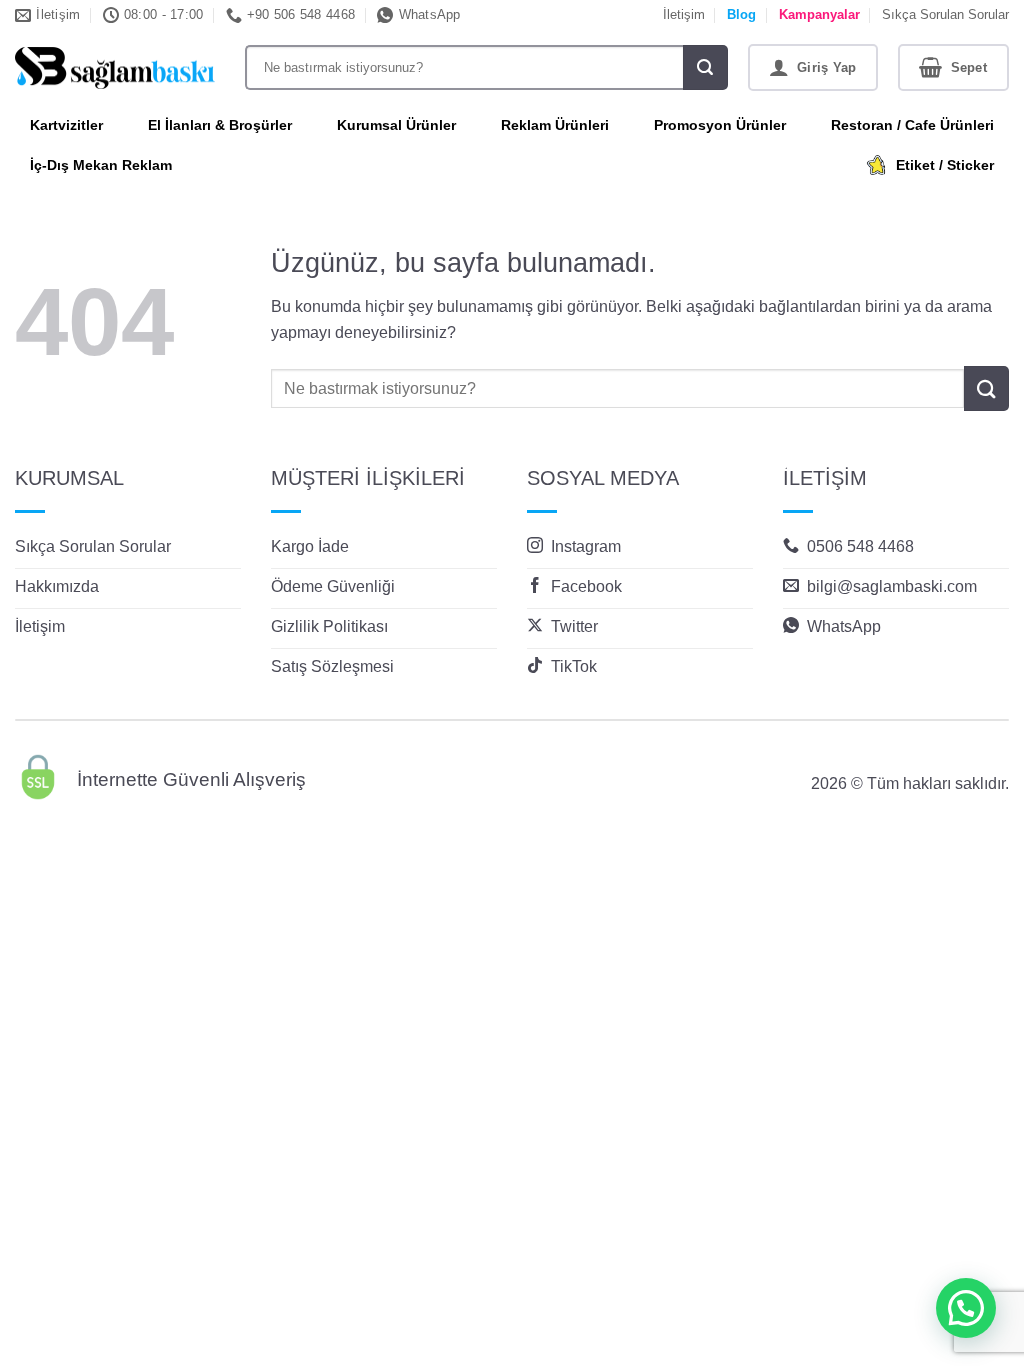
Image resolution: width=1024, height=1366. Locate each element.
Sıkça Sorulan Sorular (945, 14)
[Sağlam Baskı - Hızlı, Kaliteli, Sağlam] (115, 68)
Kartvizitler (66, 125)
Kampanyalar (819, 14)
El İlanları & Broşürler (220, 125)
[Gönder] (705, 67)
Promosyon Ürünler (720, 125)
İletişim (684, 14)
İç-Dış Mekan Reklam (101, 165)
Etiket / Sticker (945, 165)
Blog (741, 14)
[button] (813, 67)
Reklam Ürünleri (555, 125)
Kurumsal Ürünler (396, 125)
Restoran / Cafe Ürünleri (912, 125)
